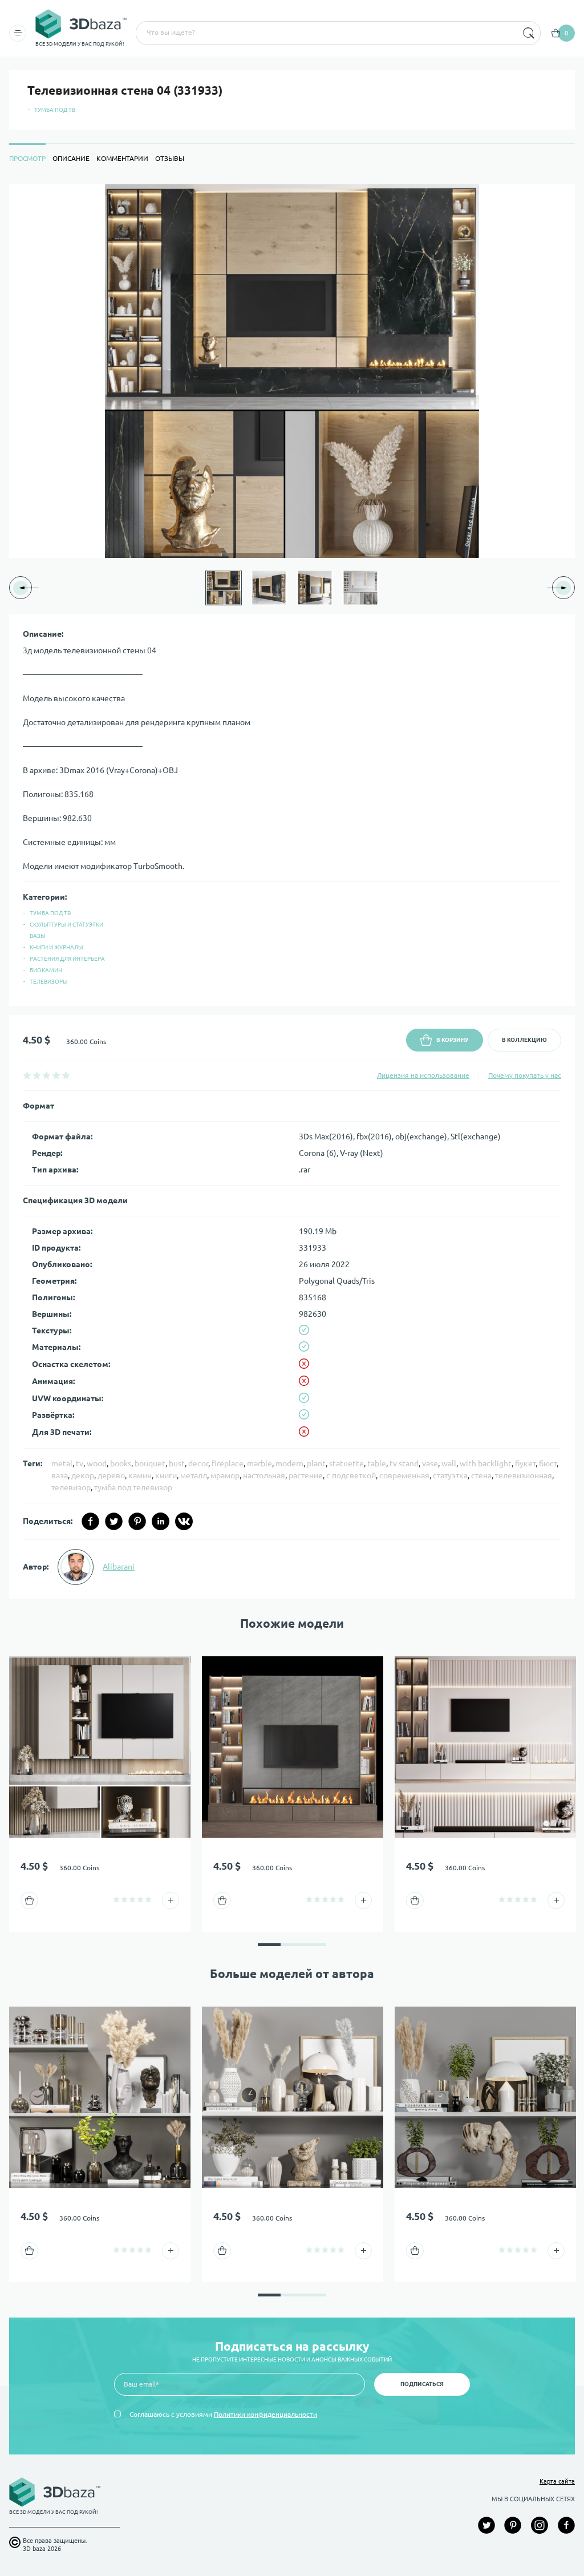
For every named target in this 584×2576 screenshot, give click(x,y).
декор (83, 1475)
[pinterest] (137, 1521)
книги (166, 1475)
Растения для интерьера (67, 959)
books (121, 1463)
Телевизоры (49, 982)
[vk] (184, 1521)
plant (316, 1463)
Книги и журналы (56, 947)
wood (97, 1463)
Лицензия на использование (423, 1075)
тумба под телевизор (133, 1487)
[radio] (27, 1075)
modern (289, 1463)
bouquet (150, 1463)
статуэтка (450, 1475)
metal (62, 1463)
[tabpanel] (292, 891)
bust (177, 1463)
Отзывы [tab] (170, 158)
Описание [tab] (71, 158)
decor (198, 1463)
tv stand (404, 1463)
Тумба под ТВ (55, 110)
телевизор (71, 1487)
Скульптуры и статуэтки (66, 925)
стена (481, 1475)
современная (404, 1475)
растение (306, 1475)
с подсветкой (351, 1475)
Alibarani (119, 1567)
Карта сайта (557, 2481)
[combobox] (326, 33)
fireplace (228, 1463)
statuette (346, 1463)
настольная (264, 1475)
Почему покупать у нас (525, 1075)
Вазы (38, 936)
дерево (111, 1475)
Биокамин (46, 970)
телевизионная (524, 1475)
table (377, 1463)
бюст (548, 1463)
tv (80, 1463)
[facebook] (90, 1521)
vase (430, 1463)
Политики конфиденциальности (265, 2414)
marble (259, 1463)
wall (449, 1463)
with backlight (486, 1463)
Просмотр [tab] (27, 158)
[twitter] (114, 1521)
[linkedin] (161, 1521)
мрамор (225, 1475)
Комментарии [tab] (122, 158)
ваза (60, 1475)
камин (140, 1475)
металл (194, 1475)
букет (525, 1463)
